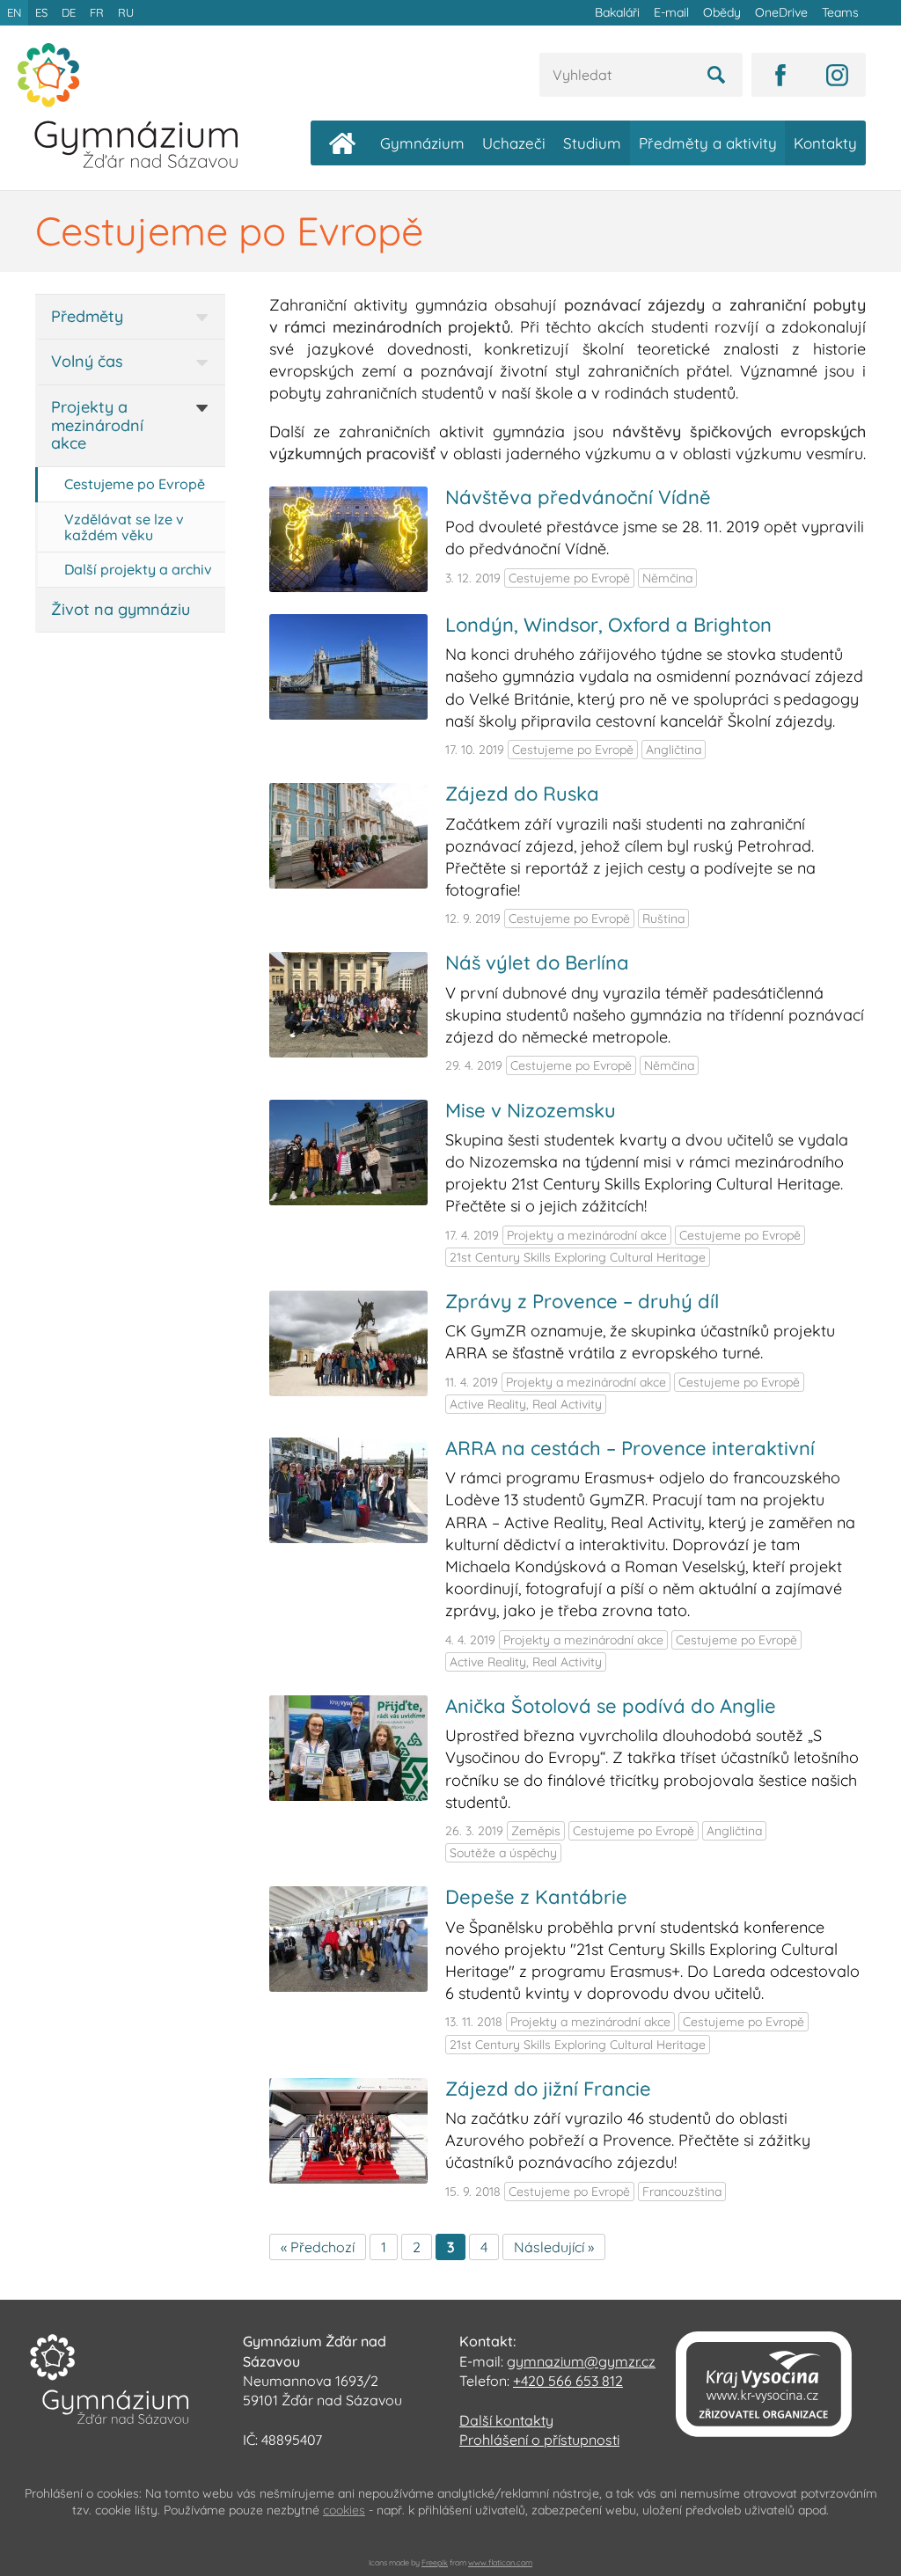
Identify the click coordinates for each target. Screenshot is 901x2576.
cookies (344, 2510)
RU (126, 12)
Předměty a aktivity (708, 143)
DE (69, 12)
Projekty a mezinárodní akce (97, 425)
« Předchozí (318, 2247)
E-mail (671, 12)
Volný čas (87, 361)
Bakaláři (617, 12)
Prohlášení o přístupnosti (539, 2440)
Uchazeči (514, 143)
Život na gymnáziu (121, 609)
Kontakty (825, 143)
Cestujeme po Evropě (135, 484)
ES (41, 12)
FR (97, 12)
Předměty (87, 316)
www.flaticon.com (500, 2562)
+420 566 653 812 (568, 2381)
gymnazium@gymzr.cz (581, 2361)
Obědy (722, 12)
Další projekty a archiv (138, 569)
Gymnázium (422, 143)
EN (14, 12)
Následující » (554, 2247)
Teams (840, 12)
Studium (592, 143)
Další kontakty (506, 2420)
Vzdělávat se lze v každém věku (124, 527)
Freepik (435, 2562)
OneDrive (781, 12)
